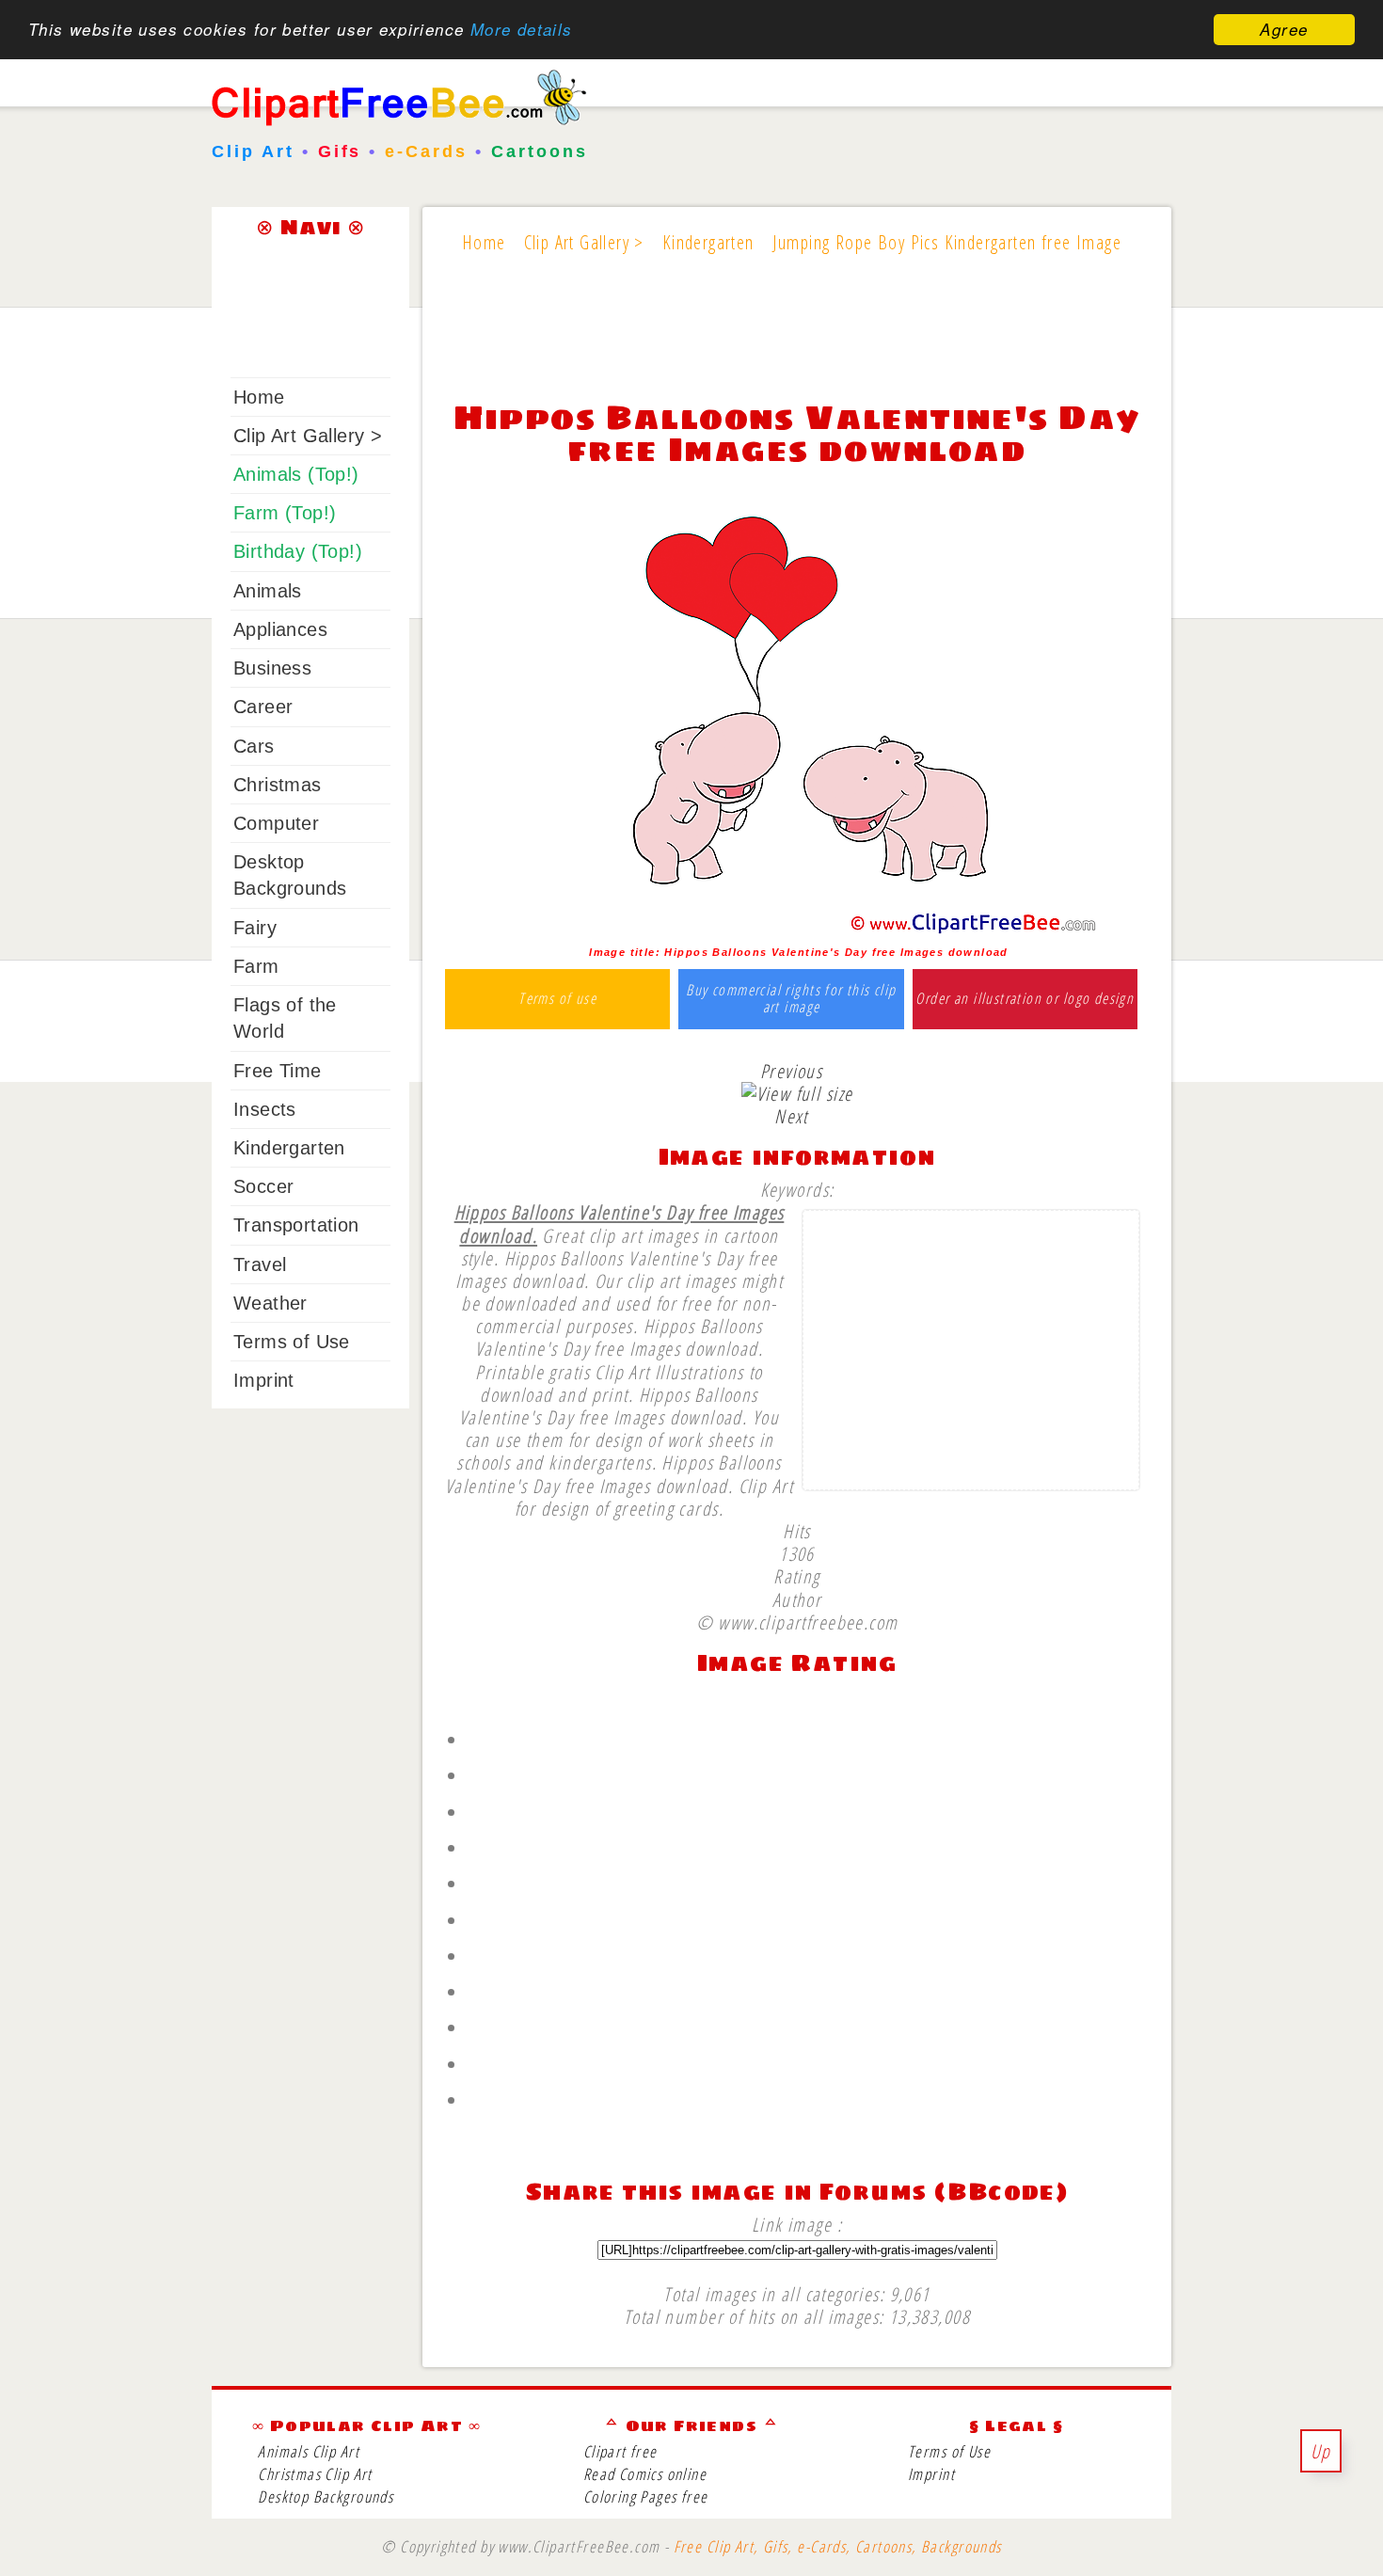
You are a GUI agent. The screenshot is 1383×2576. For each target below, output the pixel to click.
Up (1321, 2451)
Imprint (264, 1380)
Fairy (255, 928)
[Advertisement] (797, 341)
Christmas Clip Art (315, 2474)
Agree (1284, 29)
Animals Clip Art (309, 2451)
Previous (791, 1071)
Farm (256, 966)
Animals (268, 591)
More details (522, 30)
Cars (254, 746)
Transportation (296, 1225)
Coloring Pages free (646, 2496)
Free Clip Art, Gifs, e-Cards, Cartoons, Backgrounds (838, 2546)
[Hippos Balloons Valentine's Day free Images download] (797, 930)
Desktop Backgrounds (326, 2496)
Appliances (280, 629)
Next (791, 1116)
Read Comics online (645, 2474)
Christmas (278, 785)
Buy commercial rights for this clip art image (791, 999)
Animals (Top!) (296, 474)
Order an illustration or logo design (1025, 999)
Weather (270, 1303)
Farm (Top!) (285, 513)
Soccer (263, 1186)
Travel (260, 1264)
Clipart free (620, 2451)
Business (272, 668)
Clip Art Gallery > (308, 436)
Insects (265, 1109)
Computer (276, 823)
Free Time (278, 1071)
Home (259, 397)
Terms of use (557, 999)
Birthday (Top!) (298, 551)
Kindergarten (289, 1148)
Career (263, 707)
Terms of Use (292, 1342)
